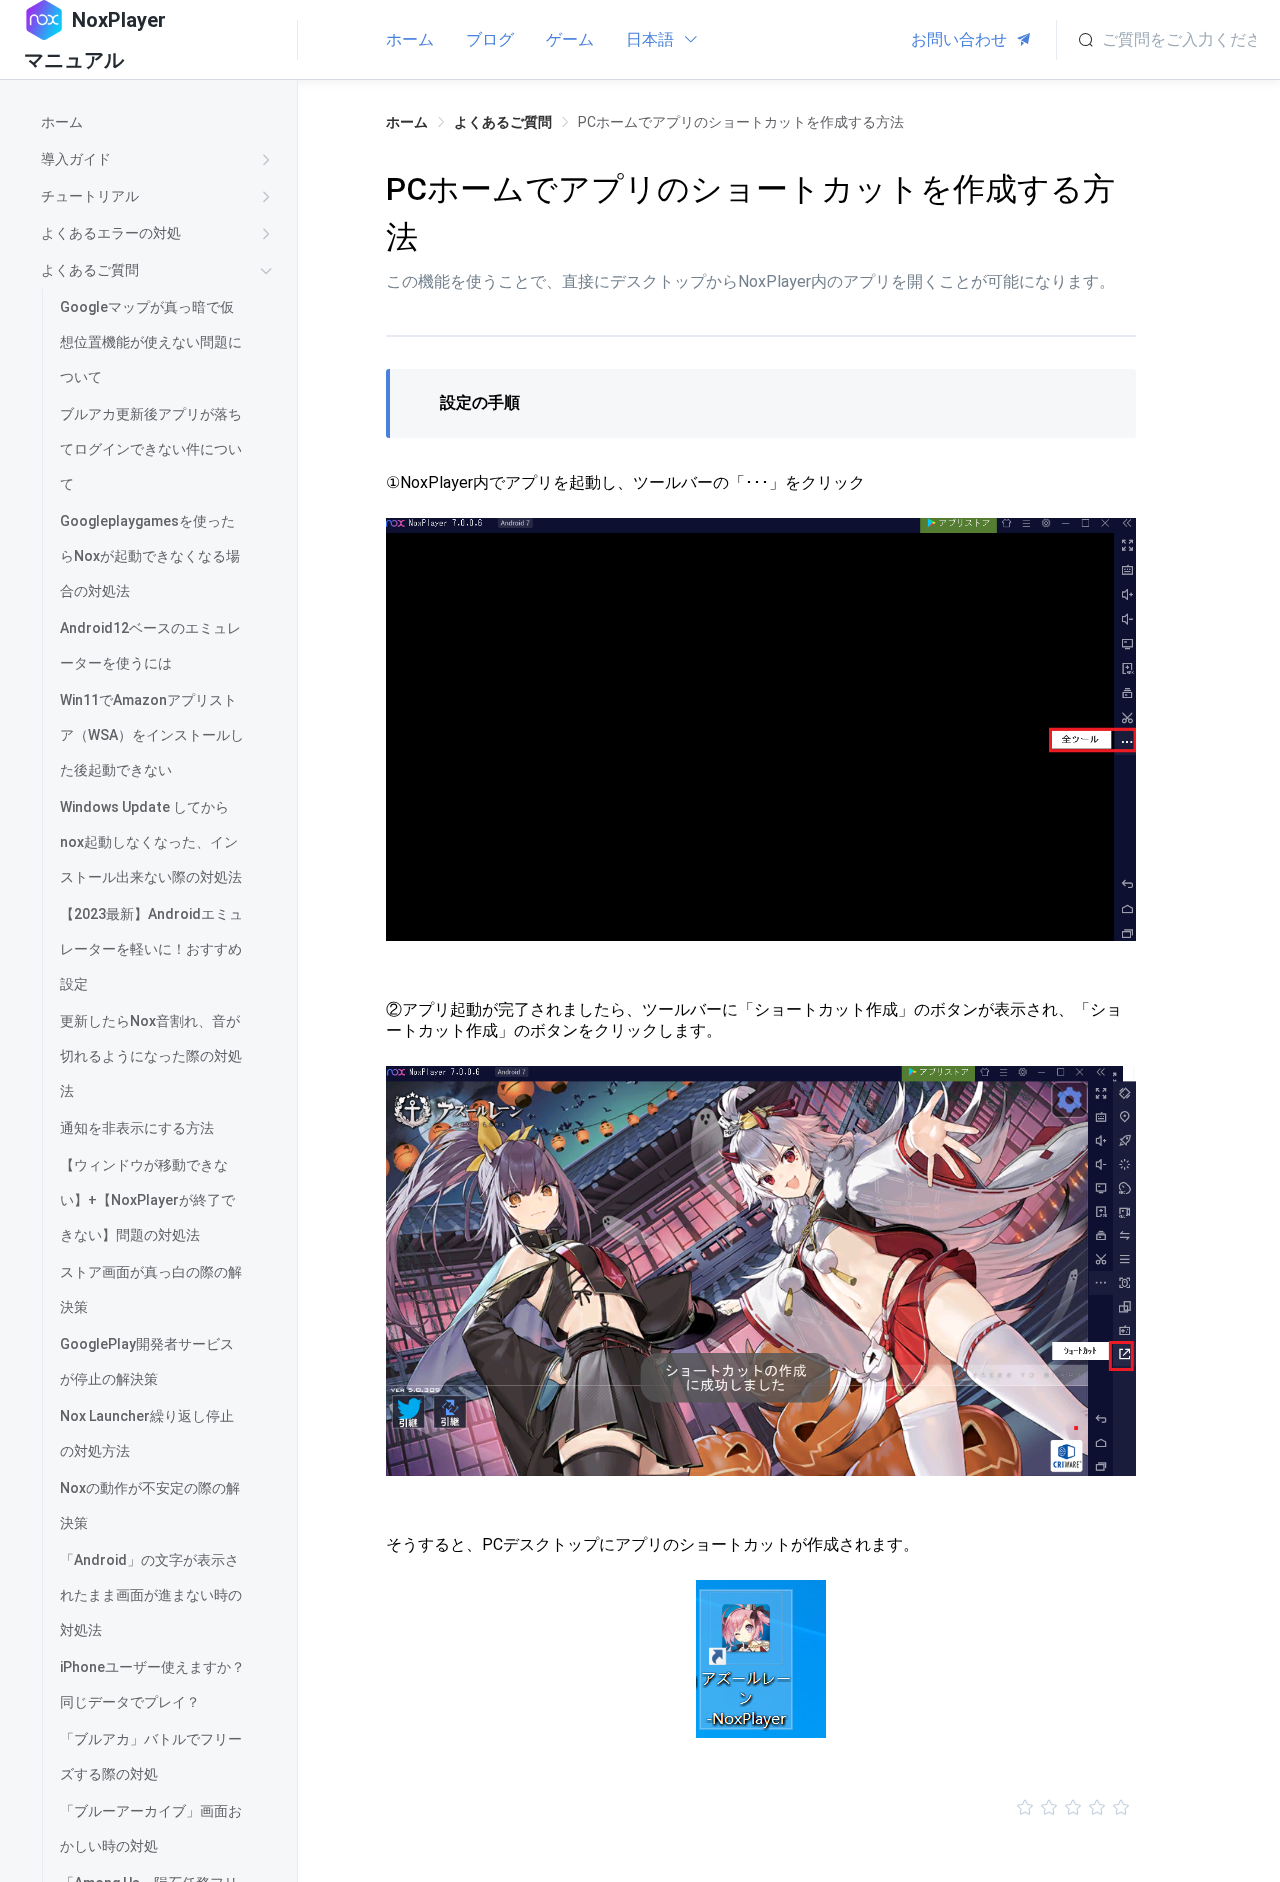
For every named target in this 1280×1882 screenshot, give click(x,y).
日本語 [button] (652, 39)
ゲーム (570, 39)
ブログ (490, 39)
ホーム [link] (407, 122)
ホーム (410, 39)
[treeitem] (160, 122)
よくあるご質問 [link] (503, 122)
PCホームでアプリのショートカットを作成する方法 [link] (741, 122)
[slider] (761, 1808)
